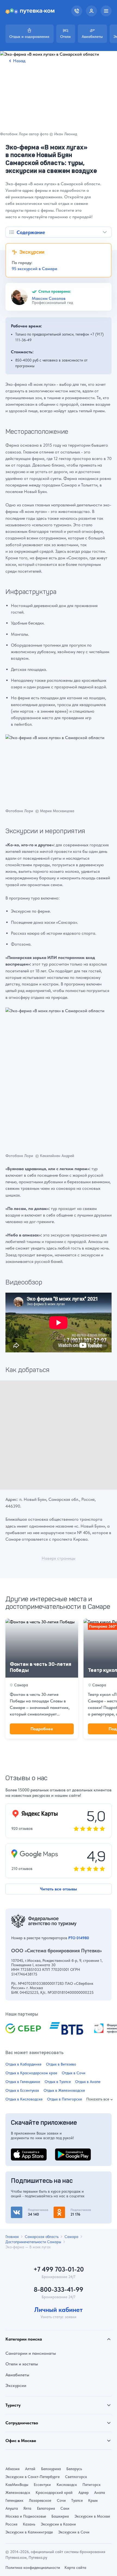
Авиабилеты (17, 2375)
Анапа (100, 2493)
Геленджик (14, 2500)
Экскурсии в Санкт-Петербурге (33, 2477)
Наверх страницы (59, 1559)
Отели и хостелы (22, 2364)
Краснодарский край (54, 2493)
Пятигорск (92, 2485)
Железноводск (18, 2493)
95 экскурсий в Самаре (34, 269)
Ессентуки (42, 2485)
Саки (65, 2508)
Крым (93, 2500)
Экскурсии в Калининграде (29, 2532)
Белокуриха (51, 2469)
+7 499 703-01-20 (59, 2269)
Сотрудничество (22, 2423)
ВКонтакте (21, 2210)
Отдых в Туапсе (58, 2082)
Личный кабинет (59, 2310)
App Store (20, 2152)
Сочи (61, 2500)
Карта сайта (75, 2568)
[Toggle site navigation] (106, 11)
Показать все (98, 2099)
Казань (29, 2524)
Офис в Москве (21, 2441)
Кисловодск (67, 2485)
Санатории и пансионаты (31, 2353)
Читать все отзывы (59, 1889)
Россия (11, 2524)
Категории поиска (24, 2339)
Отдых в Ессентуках (22, 2091)
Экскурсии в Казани (58, 2524)
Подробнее (42, 1729)
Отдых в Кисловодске (24, 2099)
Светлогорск (76, 2477)
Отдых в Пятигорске (64, 2099)
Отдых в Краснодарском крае (31, 2073)
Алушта (12, 2508)
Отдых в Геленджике (23, 2082)
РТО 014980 (79, 1938)
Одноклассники (69, 2210)
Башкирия (60, 2516)
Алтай (30, 2469)
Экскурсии (16, 2385)
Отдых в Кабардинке (23, 2064)
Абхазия (13, 2469)
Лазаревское (40, 2500)
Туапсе (77, 2500)
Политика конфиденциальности (33, 2568)
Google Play (67, 2152)
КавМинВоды (17, 2485)
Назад (19, 61)
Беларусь (74, 2469)
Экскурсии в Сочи (74, 2532)
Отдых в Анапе (88, 2082)
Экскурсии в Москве (92, 2516)
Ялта (27, 2508)
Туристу (13, 2405)
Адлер (84, 2493)
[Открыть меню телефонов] (77, 11)
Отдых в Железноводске (64, 2091)
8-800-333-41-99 (59, 2290)
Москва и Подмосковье (26, 2516)
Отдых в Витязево (61, 2064)
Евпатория (46, 2508)
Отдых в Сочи (74, 2073)
